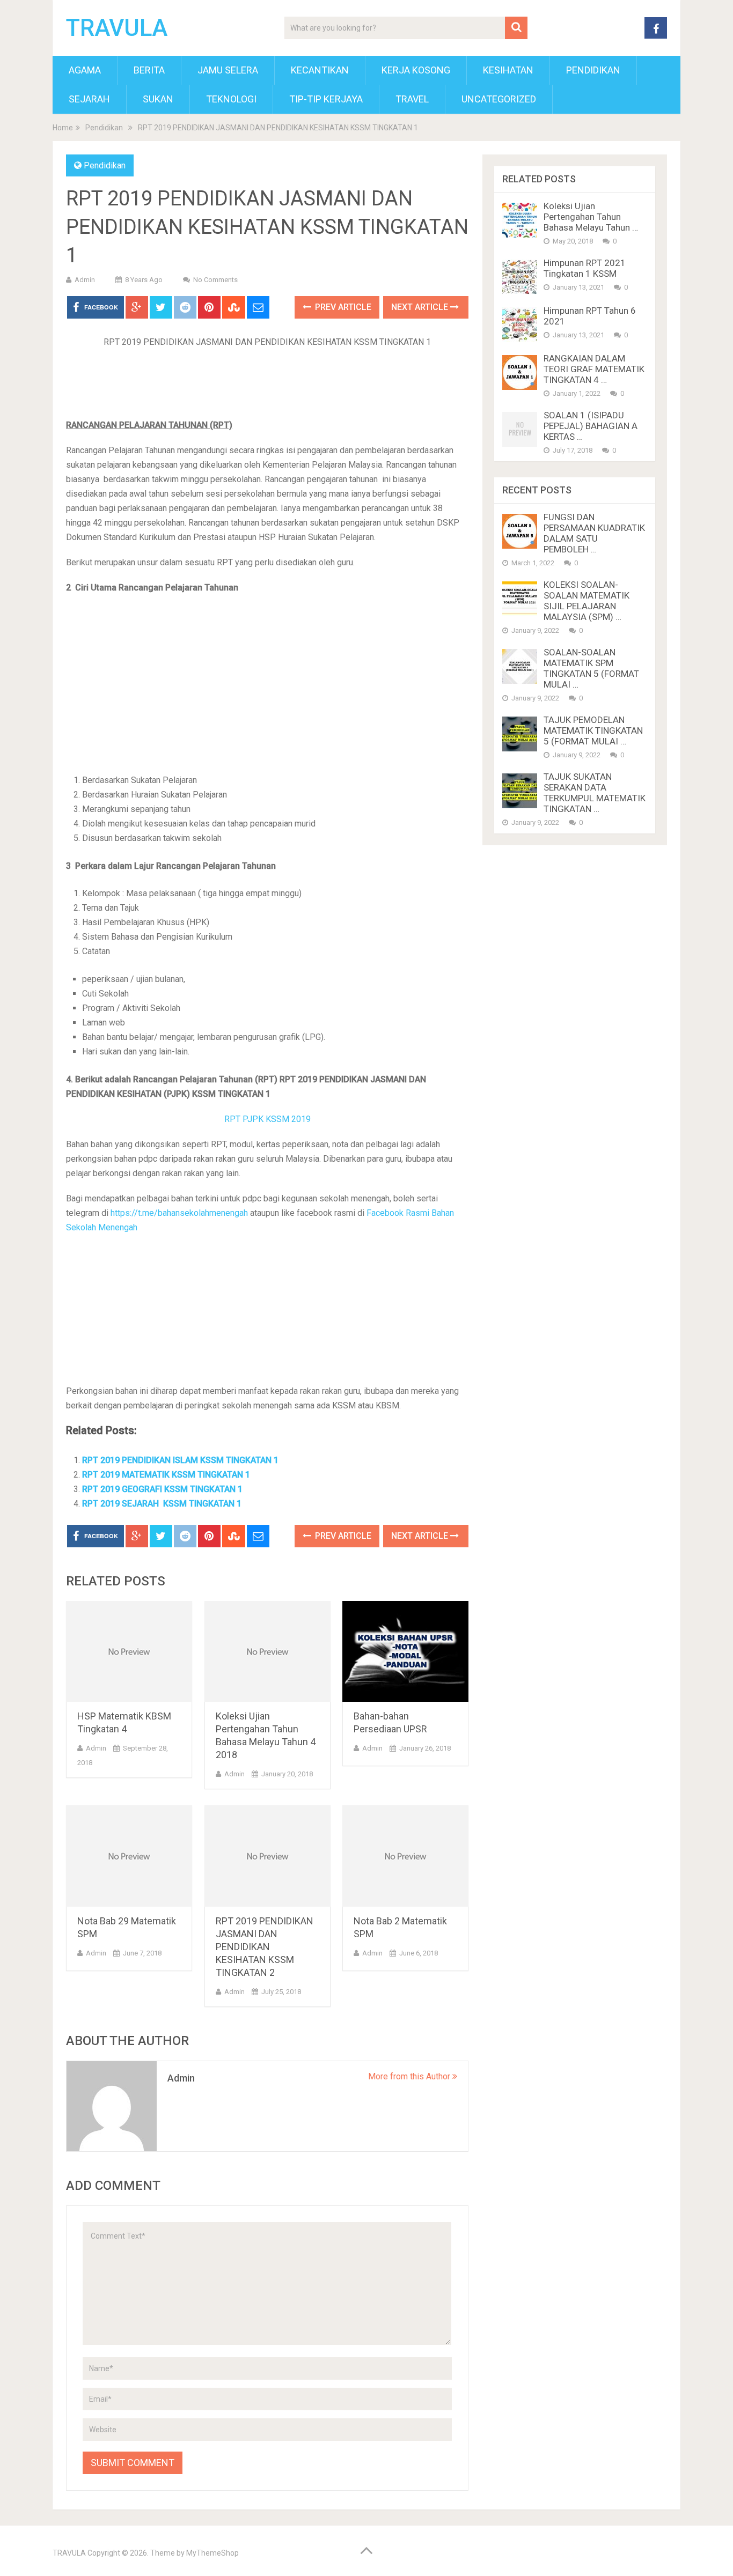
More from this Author (410, 2076)
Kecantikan (320, 70)
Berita (149, 70)
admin (85, 280)
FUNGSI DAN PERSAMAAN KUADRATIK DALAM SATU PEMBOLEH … (594, 533)
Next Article (421, 307)
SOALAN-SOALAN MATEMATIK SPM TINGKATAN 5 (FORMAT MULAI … (591, 668)
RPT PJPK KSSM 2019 (267, 1119)
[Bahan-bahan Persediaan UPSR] (405, 1652)
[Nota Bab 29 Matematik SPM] (129, 1856)
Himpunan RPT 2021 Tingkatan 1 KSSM (585, 268)
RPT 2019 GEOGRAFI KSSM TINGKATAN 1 (162, 1489)
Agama (85, 70)
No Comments (215, 280)
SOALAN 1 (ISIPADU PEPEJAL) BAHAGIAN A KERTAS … (591, 426)
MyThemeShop (212, 2553)
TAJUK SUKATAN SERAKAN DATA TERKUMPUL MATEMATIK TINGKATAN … (595, 793)
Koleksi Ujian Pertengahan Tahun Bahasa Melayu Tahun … (591, 217)
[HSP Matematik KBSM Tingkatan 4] (129, 1652)
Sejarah (89, 99)
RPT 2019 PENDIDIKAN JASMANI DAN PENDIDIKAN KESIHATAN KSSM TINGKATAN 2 (265, 1947)
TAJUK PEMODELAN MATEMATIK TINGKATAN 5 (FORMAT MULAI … (593, 730)
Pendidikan (593, 70)
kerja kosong (416, 70)
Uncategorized (499, 99)
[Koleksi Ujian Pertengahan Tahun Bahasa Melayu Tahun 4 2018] (267, 1652)
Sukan (158, 99)
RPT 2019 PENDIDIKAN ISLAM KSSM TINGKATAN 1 (180, 1460)
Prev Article (342, 307)
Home (63, 128)
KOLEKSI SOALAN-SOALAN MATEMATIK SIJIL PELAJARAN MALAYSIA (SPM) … (587, 601)
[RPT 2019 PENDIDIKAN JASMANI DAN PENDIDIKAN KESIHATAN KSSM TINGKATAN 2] (267, 1856)
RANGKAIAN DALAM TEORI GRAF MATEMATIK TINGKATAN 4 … (594, 369)
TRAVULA (117, 28)
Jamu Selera (228, 70)
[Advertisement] (267, 387)
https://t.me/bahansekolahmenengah (180, 1213)
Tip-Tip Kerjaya (326, 99)
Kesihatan (508, 70)
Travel (412, 99)
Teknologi (231, 99)
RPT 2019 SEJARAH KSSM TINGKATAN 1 (162, 1504)
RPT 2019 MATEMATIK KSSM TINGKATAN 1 (166, 1475)
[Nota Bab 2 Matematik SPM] (405, 1856)
